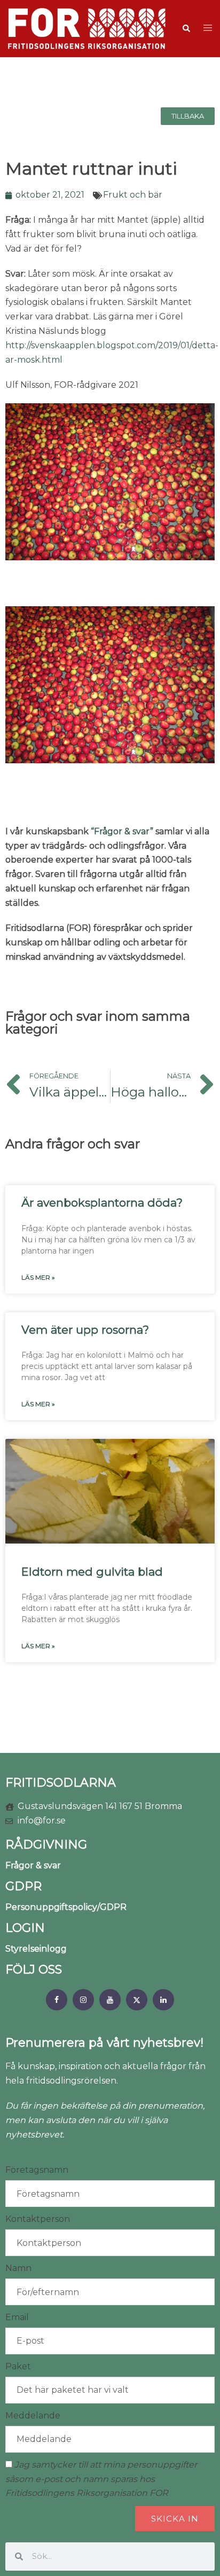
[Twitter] (137, 2000)
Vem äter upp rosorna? (85, 1330)
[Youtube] (110, 2000)
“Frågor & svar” (122, 831)
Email (17, 2317)
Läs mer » (38, 1277)
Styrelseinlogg (36, 1949)
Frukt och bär (133, 195)
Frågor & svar (33, 1865)
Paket (18, 2366)
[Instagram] (83, 2000)
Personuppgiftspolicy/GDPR (66, 1907)
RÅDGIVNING (46, 1845)
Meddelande (33, 2416)
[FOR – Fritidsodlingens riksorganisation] (87, 28)
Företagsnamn (37, 2170)
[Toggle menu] (208, 29)
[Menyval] (57, 2000)
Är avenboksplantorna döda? (102, 1203)
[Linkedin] (163, 2000)
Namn (18, 2268)
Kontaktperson (38, 2219)
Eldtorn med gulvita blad (92, 1572)
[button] (186, 28)
